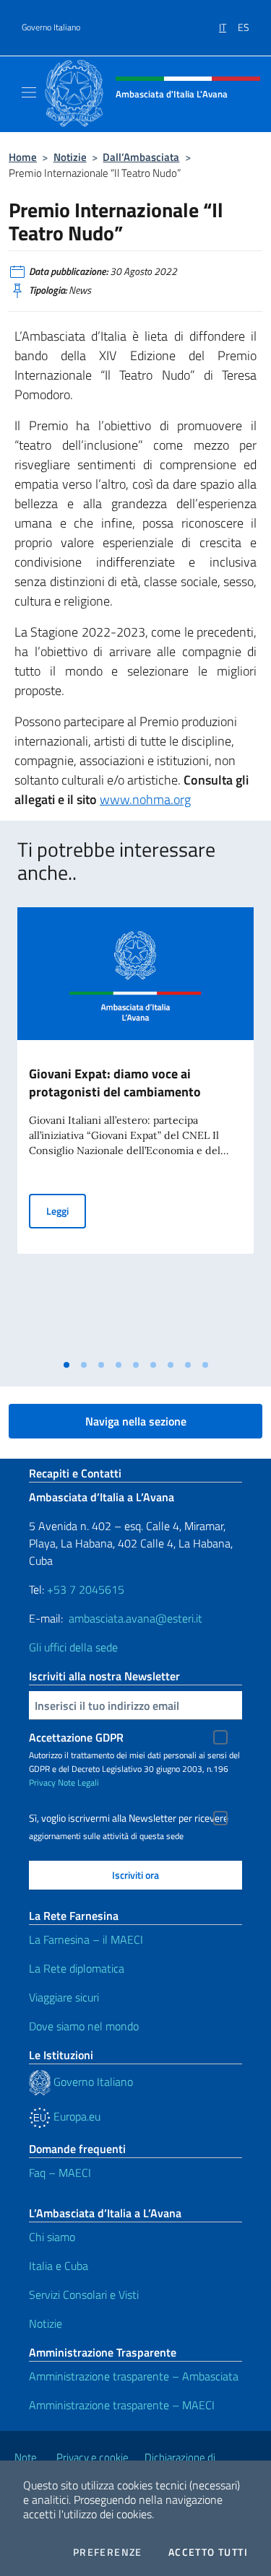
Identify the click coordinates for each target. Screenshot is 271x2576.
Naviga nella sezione (136, 1421)
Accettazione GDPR (76, 1737)
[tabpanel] (135, 1130)
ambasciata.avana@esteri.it (135, 1618)
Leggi (66, 1210)
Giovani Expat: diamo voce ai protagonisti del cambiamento (115, 1083)
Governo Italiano (51, 27)
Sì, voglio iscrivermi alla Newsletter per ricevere (129, 1818)
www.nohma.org (145, 799)
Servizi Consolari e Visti (84, 2295)
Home (23, 157)
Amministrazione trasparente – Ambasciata (134, 2376)
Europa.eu (76, 2116)
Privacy (42, 1782)
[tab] (66, 1365)
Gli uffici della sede (73, 1647)
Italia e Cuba (59, 2266)
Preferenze (108, 2552)
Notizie (70, 157)
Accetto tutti (208, 2552)
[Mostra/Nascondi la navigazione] (29, 92)
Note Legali (78, 1782)
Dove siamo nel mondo (84, 2026)
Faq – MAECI (60, 2173)
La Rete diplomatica (77, 1968)
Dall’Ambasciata (141, 157)
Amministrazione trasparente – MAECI (122, 2405)
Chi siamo (52, 2237)
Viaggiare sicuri (64, 1997)
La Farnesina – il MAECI (86, 1939)
